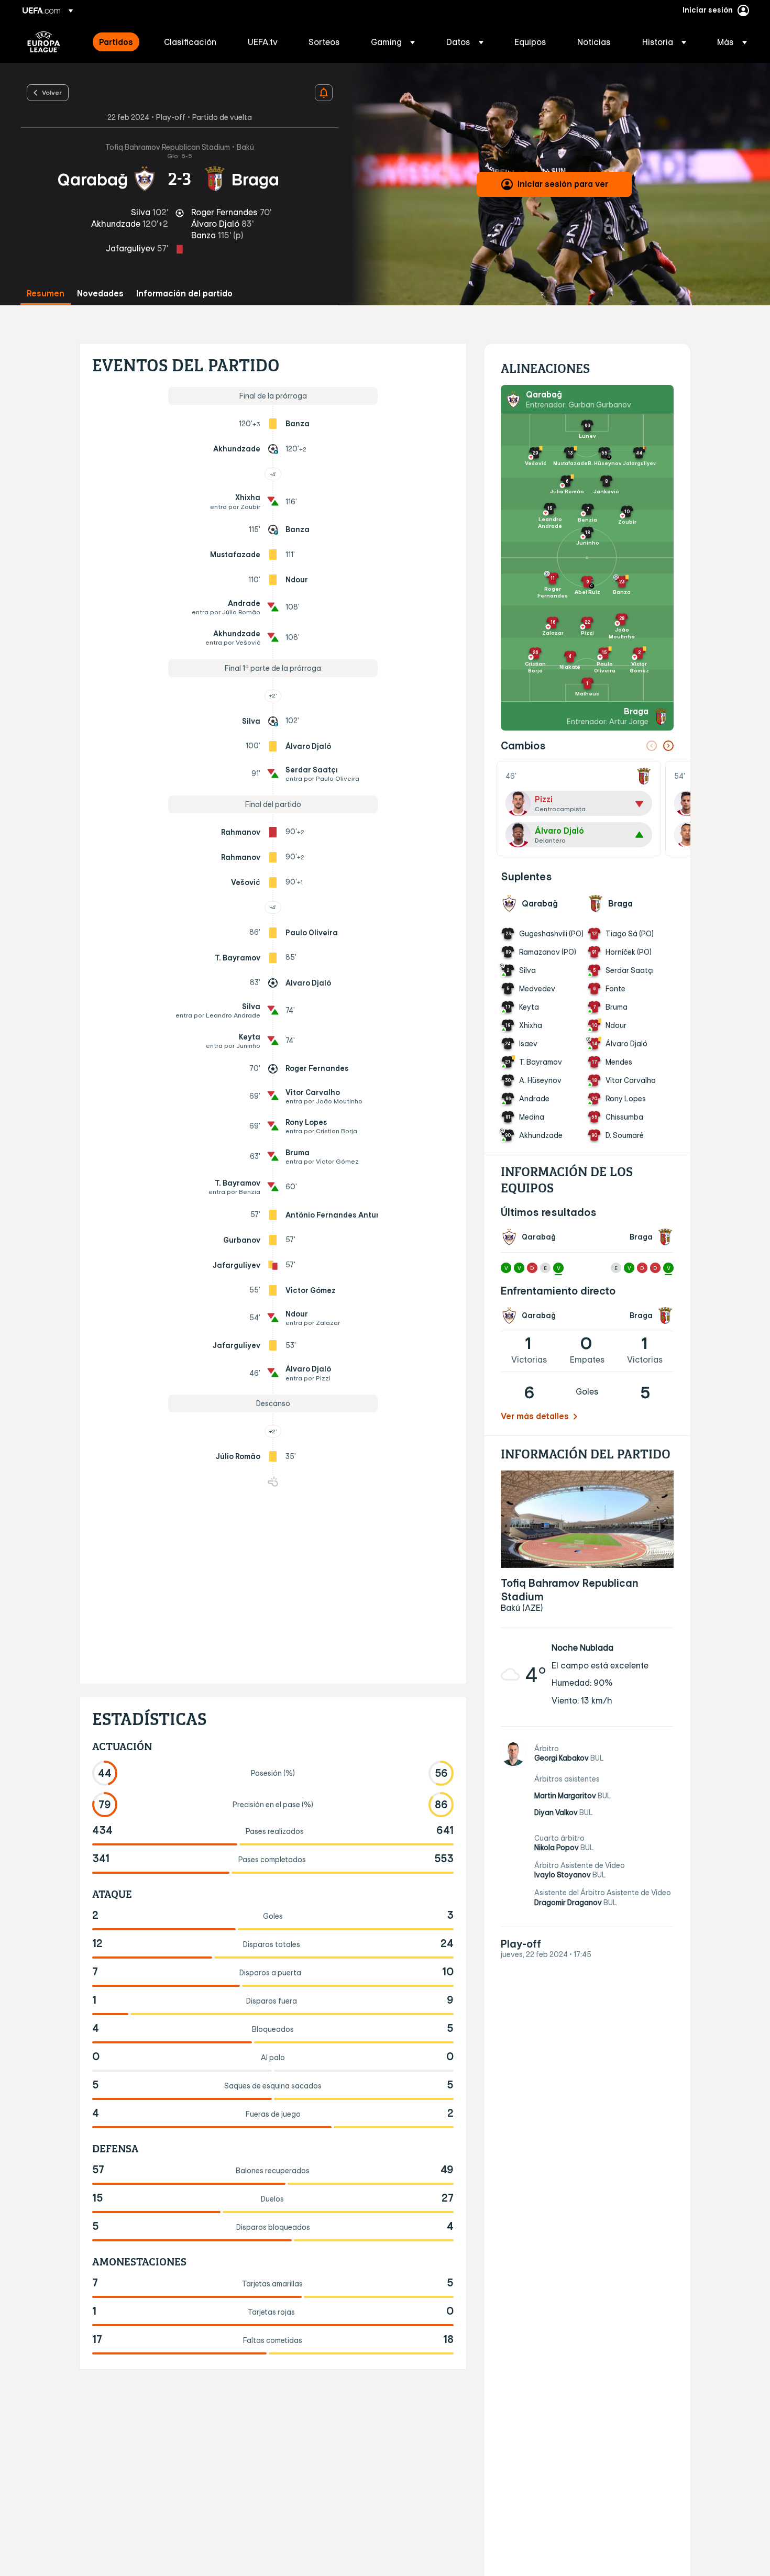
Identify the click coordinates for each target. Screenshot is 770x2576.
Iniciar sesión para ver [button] (563, 184)
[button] (393, 42)
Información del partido (184, 294)
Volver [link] (52, 92)
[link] (116, 42)
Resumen (46, 294)
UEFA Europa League (44, 42)
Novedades (100, 294)
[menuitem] (118, 42)
